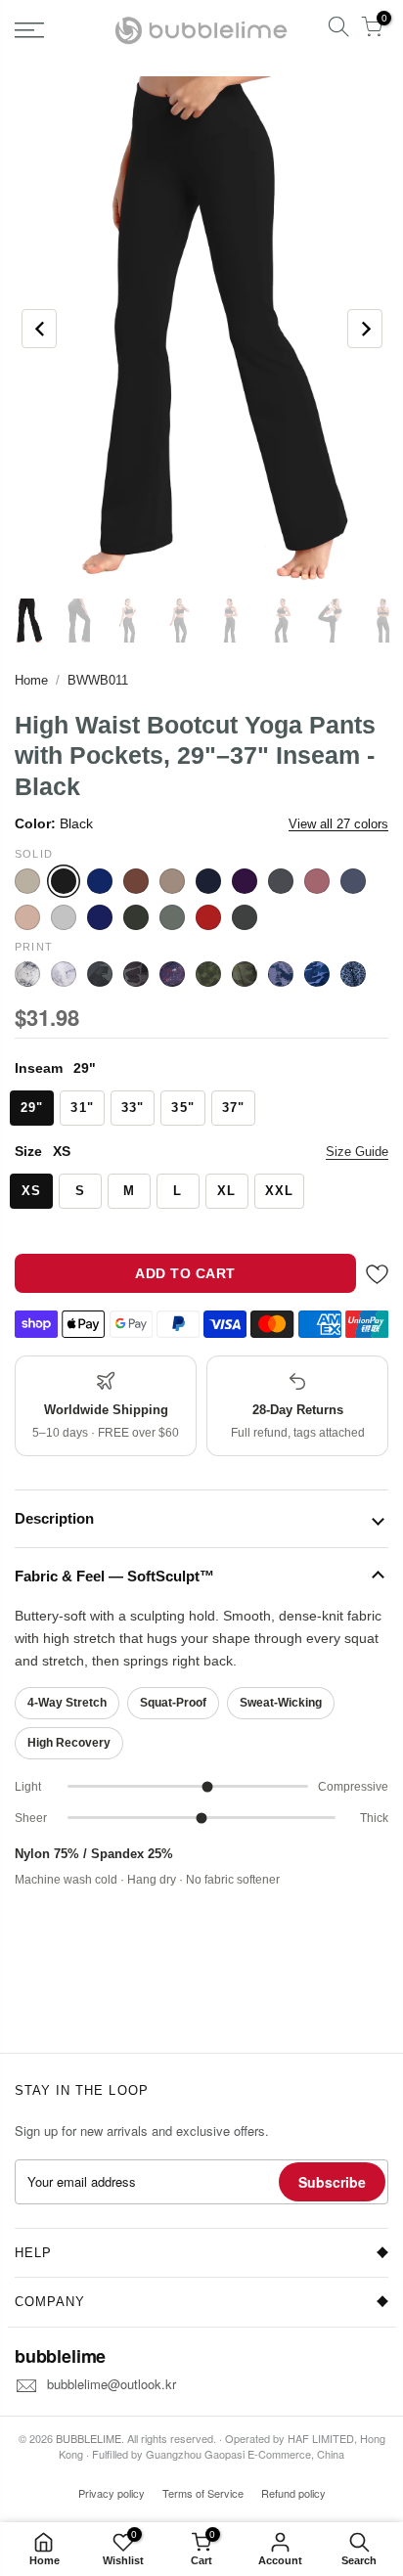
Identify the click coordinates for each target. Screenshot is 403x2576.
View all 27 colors (338, 824)
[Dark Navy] (208, 881)
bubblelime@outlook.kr (112, 2384)
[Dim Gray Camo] (136, 974)
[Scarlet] (208, 917)
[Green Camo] (245, 974)
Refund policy (293, 2493)
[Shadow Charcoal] (245, 917)
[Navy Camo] (317, 974)
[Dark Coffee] (136, 881)
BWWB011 (98, 680)
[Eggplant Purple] (245, 881)
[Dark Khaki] (172, 881)
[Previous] (39, 329)
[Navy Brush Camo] (281, 974)
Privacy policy (112, 2493)
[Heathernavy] (353, 881)
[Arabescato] (27, 974)
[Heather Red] (317, 881)
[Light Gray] (64, 917)
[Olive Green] (172, 917)
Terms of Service (203, 2493)
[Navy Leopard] (353, 974)
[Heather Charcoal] (281, 881)
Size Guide (357, 1152)
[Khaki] (27, 917)
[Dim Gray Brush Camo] (100, 974)
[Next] (365, 329)
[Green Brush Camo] (208, 974)
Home (31, 680)
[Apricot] (27, 881)
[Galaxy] (172, 974)
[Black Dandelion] (64, 974)
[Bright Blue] (100, 881)
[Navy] (100, 917)
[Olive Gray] (136, 917)
